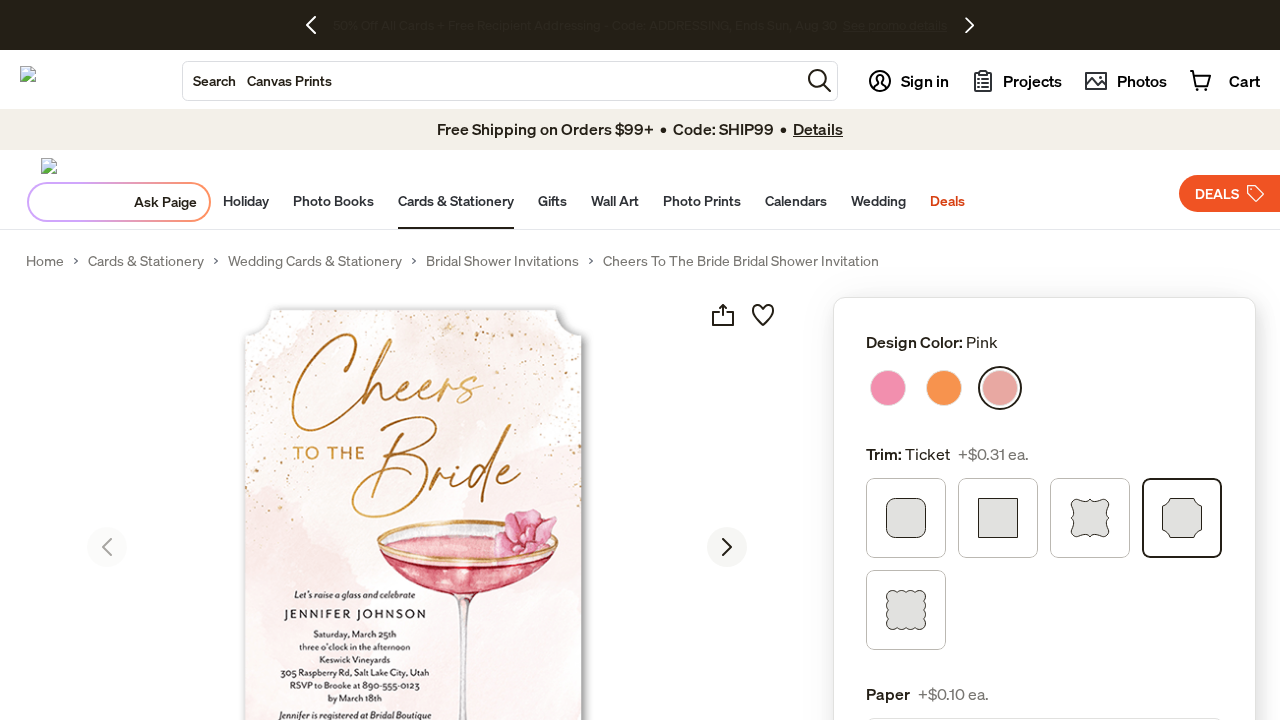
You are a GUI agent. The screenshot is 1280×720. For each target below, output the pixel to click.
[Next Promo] (969, 25)
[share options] (723, 315)
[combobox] (491, 81)
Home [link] (45, 261)
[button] (819, 80)
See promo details (780, 25)
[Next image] (727, 547)
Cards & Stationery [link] (146, 261)
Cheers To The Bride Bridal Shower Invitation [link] (741, 261)
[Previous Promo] (318, 25)
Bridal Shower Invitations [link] (502, 261)
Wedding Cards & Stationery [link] (315, 261)
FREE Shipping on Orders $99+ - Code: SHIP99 (584, 25)
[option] (888, 388)
